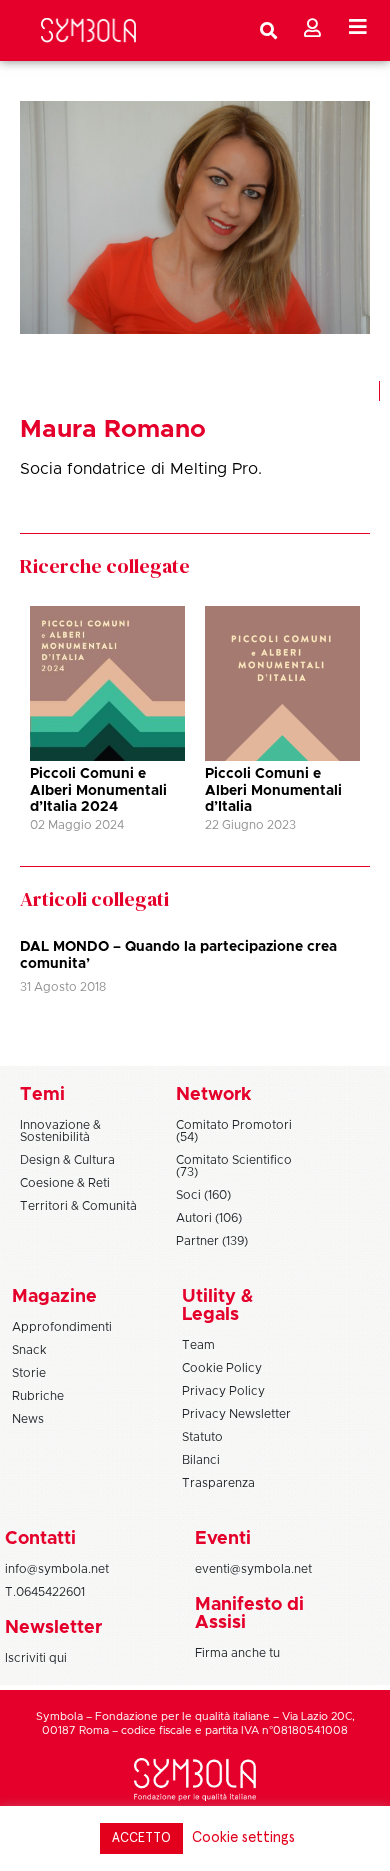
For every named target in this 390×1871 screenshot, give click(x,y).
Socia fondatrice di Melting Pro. (141, 469)
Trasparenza (218, 1483)
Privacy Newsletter (236, 1414)
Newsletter (53, 1628)
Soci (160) (203, 1195)
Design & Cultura (67, 1160)
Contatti (40, 1539)
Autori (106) (209, 1218)
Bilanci (201, 1460)
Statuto (202, 1437)
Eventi (223, 1539)
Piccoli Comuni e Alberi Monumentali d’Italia (273, 791)
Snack (29, 1350)
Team (198, 1345)
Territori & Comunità (78, 1206)
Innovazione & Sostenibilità (60, 1131)
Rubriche (38, 1396)
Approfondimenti (62, 1327)
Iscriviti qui (36, 1658)
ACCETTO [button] (141, 1838)
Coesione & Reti (65, 1183)
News (28, 1419)
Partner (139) (212, 1241)
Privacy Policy (223, 1391)
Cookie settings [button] (243, 1837)
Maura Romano (113, 429)
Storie (29, 1373)
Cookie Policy (222, 1368)
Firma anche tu (237, 1653)
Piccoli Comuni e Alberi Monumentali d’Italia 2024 (98, 791)
